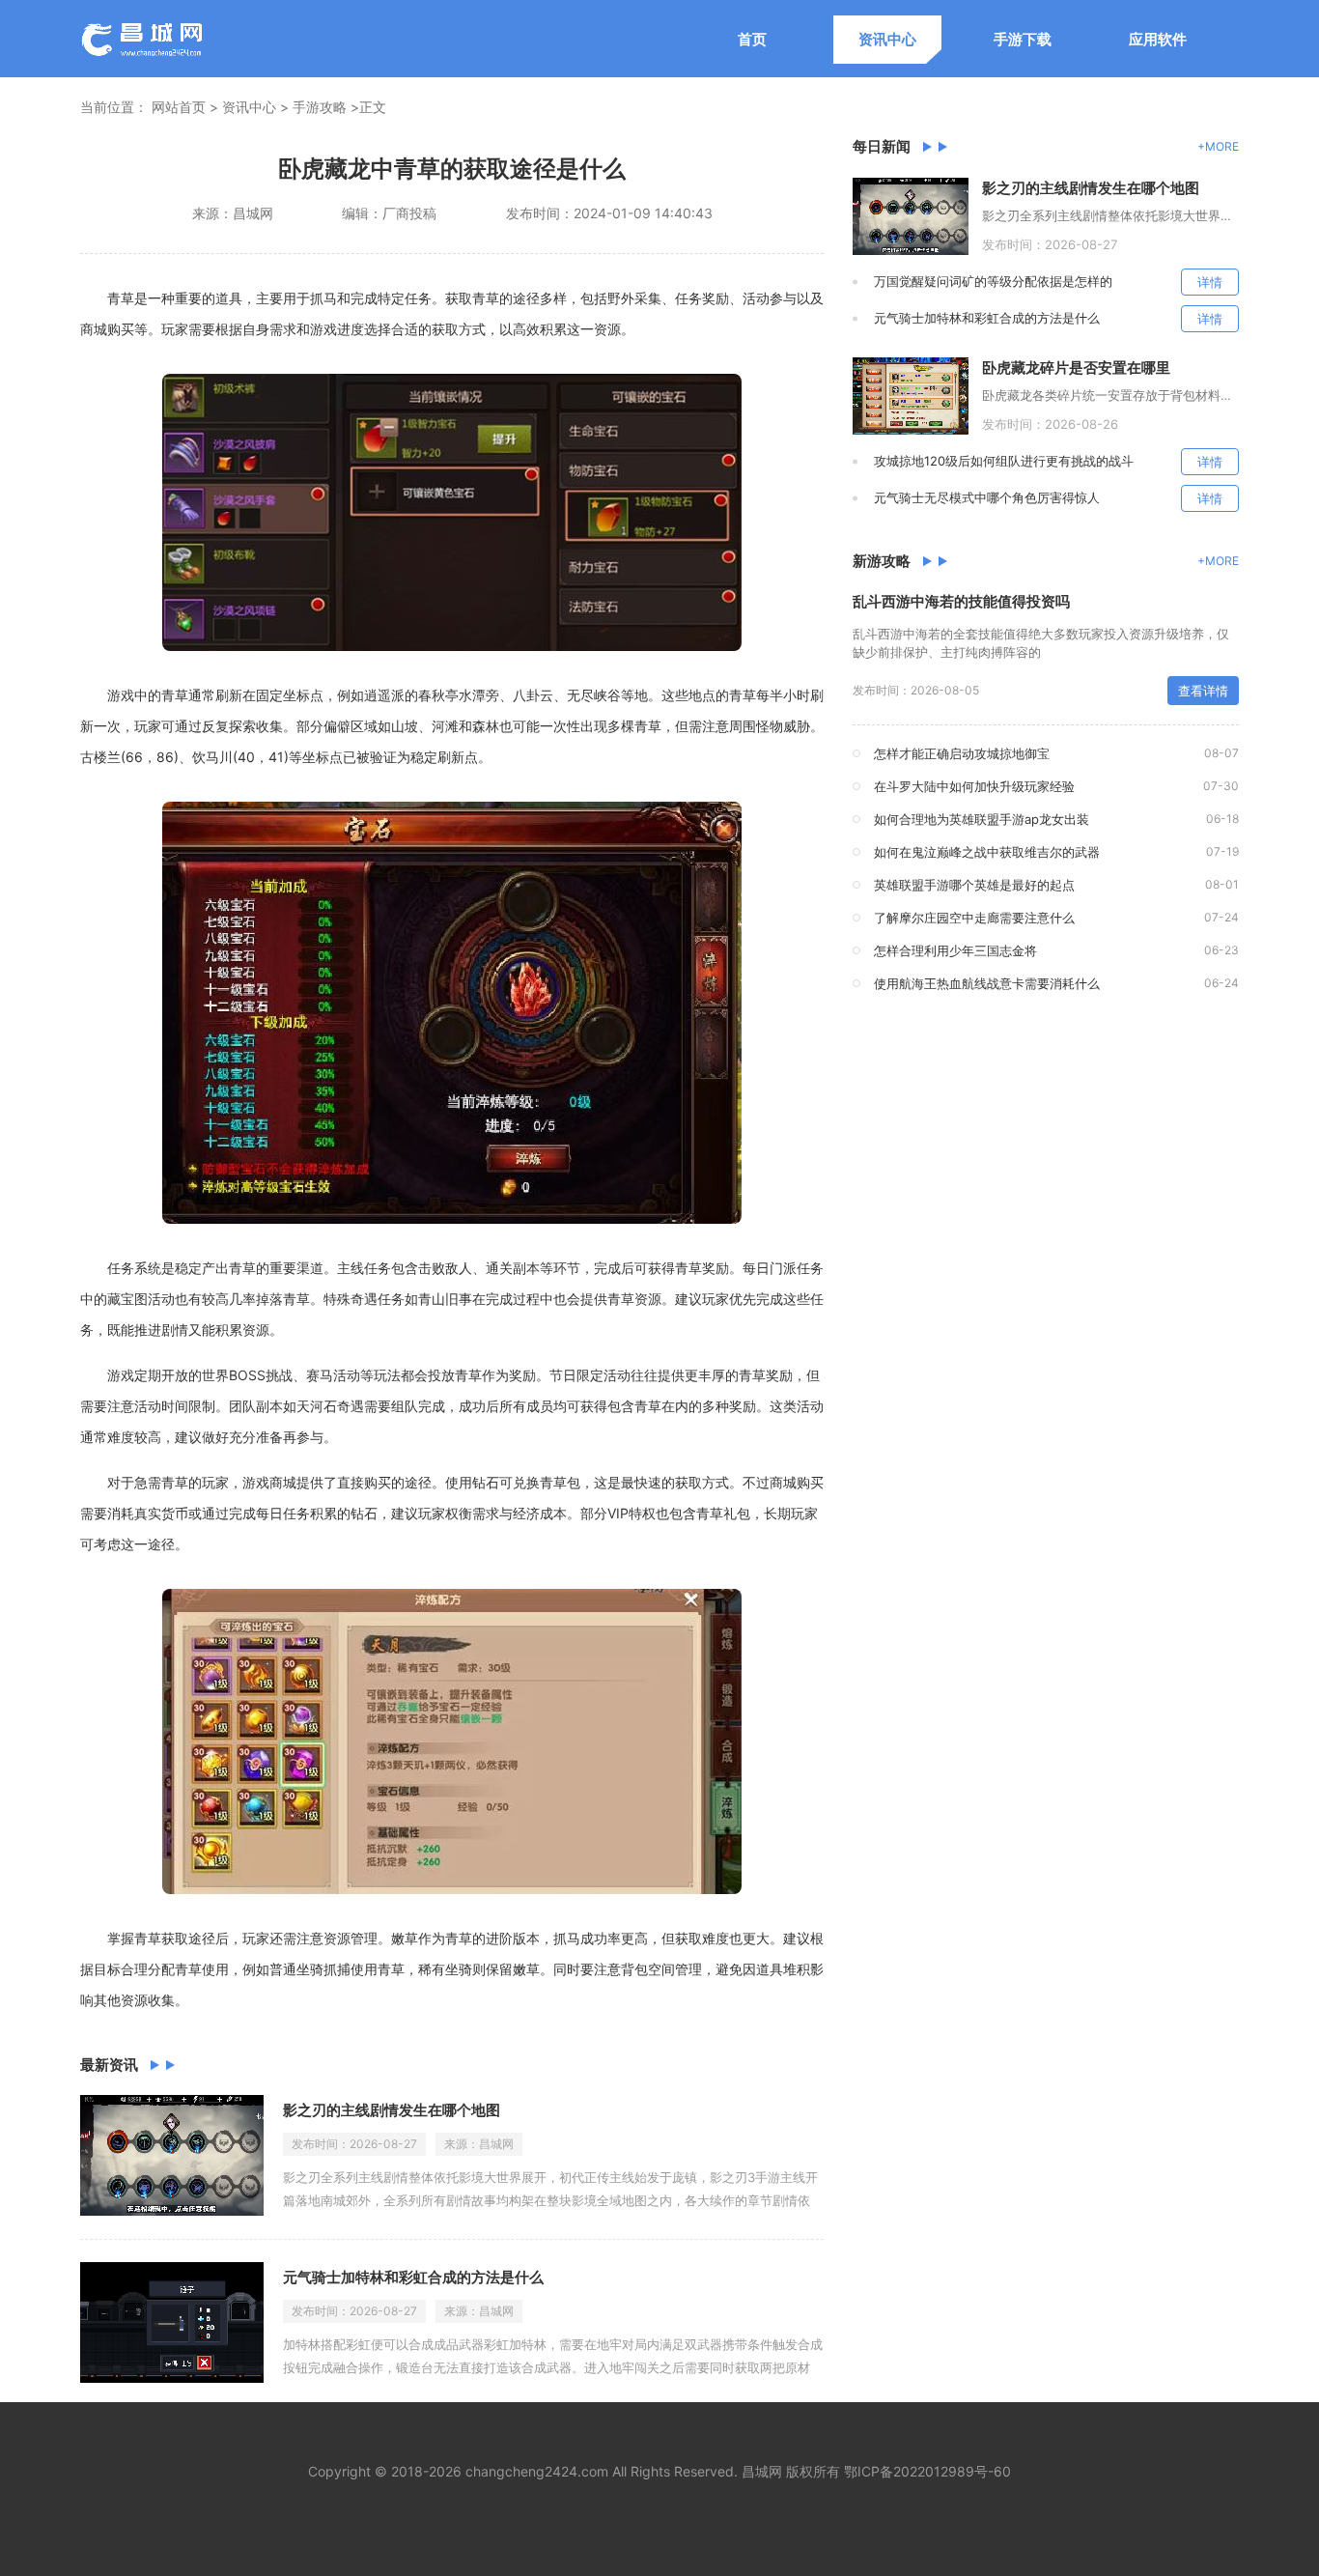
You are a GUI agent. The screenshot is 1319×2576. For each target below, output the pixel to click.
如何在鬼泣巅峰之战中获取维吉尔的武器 (987, 852)
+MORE (1218, 146)
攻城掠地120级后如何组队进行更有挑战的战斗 (1004, 461)
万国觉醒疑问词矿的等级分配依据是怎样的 (993, 281)
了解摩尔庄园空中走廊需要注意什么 (974, 918)
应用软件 (1158, 39)
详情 (1210, 282)
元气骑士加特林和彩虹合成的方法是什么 (413, 2277)
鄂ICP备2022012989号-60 (927, 2471)
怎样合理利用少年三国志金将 (955, 950)
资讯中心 (887, 39)
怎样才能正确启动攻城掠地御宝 (962, 753)
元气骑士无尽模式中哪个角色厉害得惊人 (987, 497)
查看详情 (1203, 691)
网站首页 (179, 107)
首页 (752, 39)
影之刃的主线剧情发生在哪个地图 (392, 2110)
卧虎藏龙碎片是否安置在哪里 (1076, 368)
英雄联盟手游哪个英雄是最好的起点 (974, 885)
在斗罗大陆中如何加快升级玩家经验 (974, 786)
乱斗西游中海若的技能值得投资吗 (961, 601)
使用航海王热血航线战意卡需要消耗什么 (987, 983)
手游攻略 (320, 107)
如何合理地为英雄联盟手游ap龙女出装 (982, 819)
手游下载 (1023, 39)
